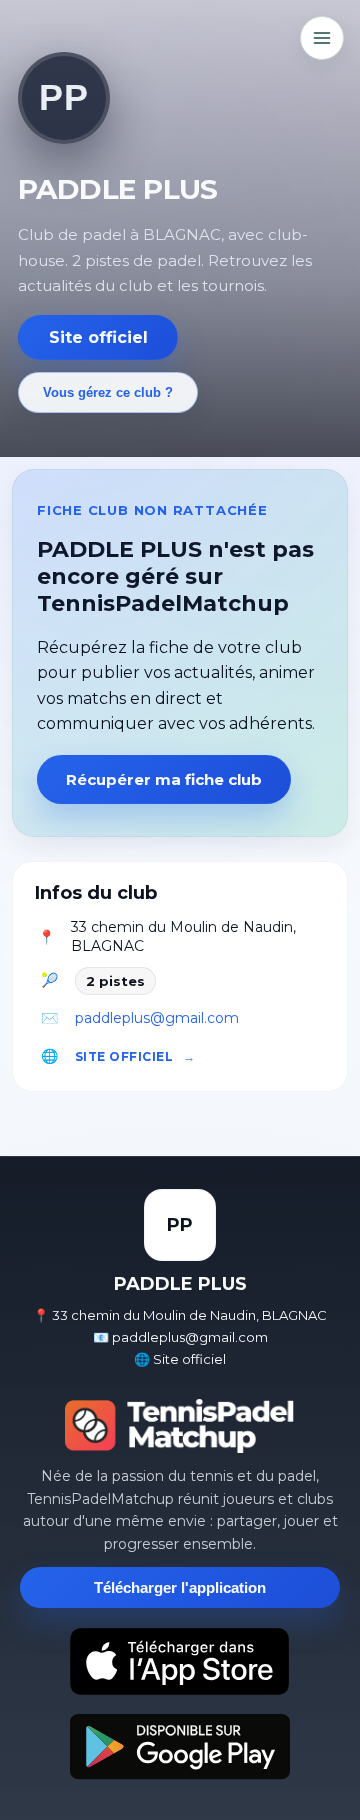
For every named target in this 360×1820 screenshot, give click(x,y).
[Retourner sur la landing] (180, 1426)
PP (63, 97)
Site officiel (98, 337)
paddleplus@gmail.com (157, 1018)
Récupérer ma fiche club (164, 779)
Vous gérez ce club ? (108, 392)
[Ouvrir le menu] (322, 38)
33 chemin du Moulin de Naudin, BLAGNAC (183, 937)
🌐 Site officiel (180, 1359)
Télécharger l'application (180, 1587)
